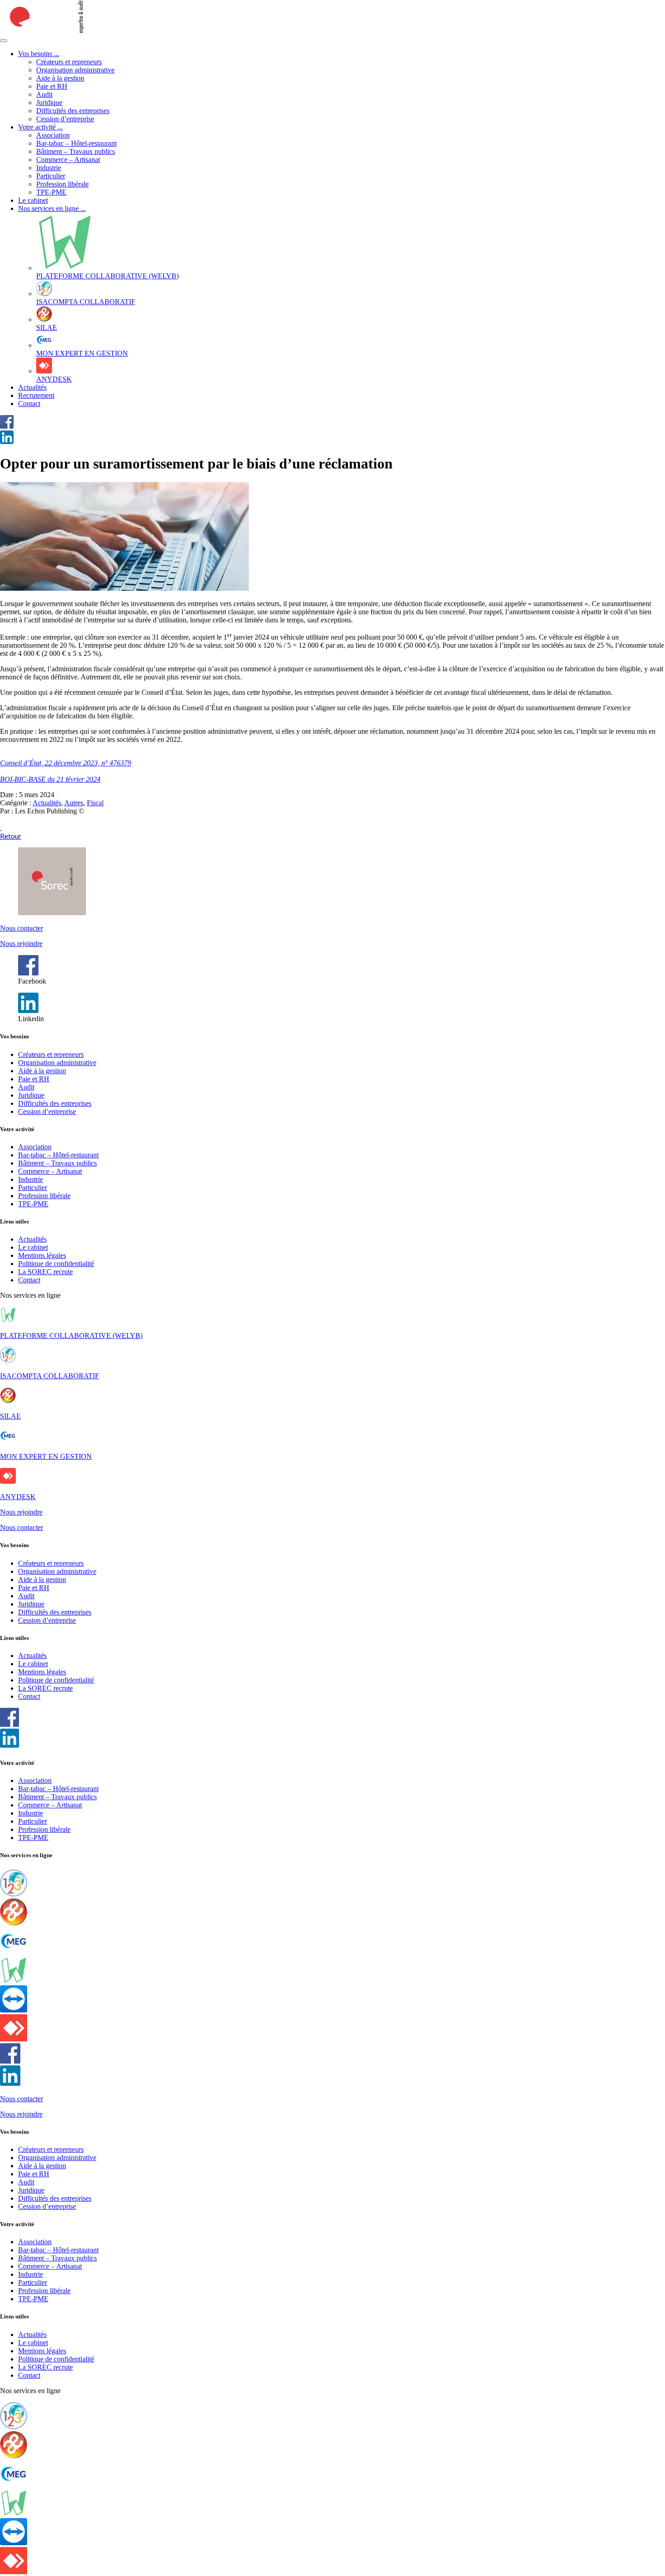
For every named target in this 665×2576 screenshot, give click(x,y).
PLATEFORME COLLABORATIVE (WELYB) (71, 1336)
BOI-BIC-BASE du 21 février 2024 (50, 779)
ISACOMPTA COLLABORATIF (50, 1376)
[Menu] (4, 41)
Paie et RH (52, 86)
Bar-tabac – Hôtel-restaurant (76, 143)
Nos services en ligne (52, 208)
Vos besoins (39, 54)
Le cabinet (33, 200)
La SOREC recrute (45, 1272)
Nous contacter (21, 928)
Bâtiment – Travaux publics (76, 151)
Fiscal (95, 803)
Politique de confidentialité (56, 1264)
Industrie (49, 168)
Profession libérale (62, 184)
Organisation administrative (75, 70)
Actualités (32, 387)
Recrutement (36, 395)
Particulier (51, 176)
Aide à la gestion (60, 78)
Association (53, 135)
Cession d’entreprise (65, 119)
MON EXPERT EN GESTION (46, 1456)
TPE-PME (51, 192)
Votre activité (40, 127)
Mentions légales (42, 1255)
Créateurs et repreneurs (69, 62)
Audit (44, 94)
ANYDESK (18, 1497)
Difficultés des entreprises (73, 111)
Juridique (49, 103)
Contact (29, 404)
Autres (74, 803)
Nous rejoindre (21, 944)
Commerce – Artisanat (68, 160)
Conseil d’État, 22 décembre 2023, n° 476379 (66, 763)
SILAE (10, 1416)
